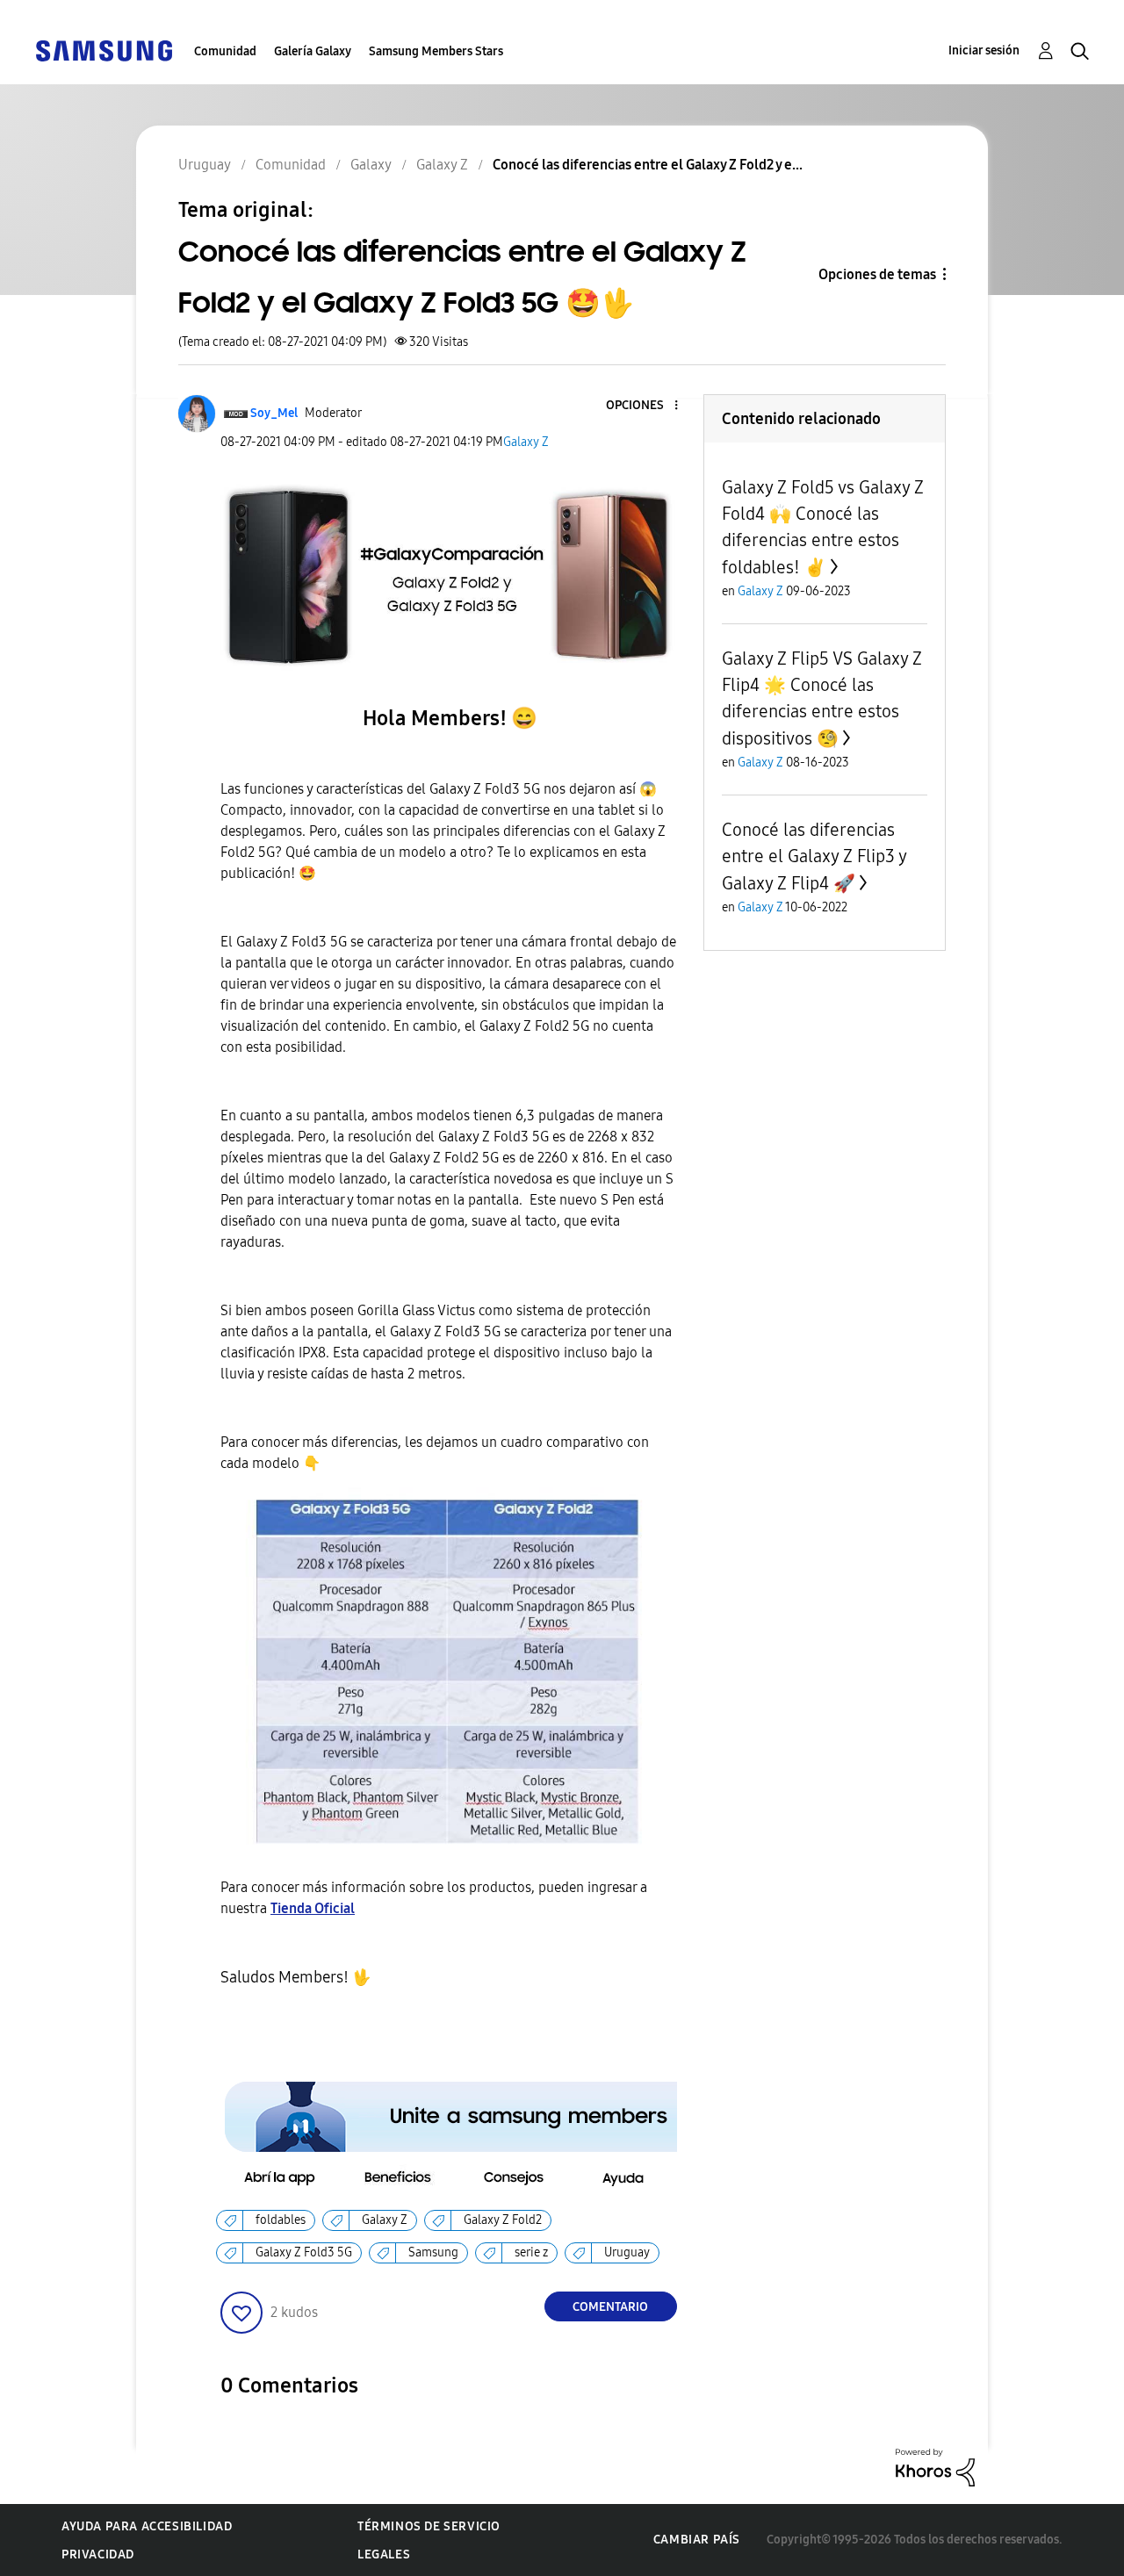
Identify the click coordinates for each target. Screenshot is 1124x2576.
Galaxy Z (526, 442)
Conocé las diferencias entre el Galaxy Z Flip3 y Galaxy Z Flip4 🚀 (814, 856)
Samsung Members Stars (436, 51)
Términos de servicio (429, 2526)
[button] (646, 406)
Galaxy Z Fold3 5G (304, 2252)
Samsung (433, 2252)
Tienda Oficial (313, 1908)
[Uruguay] (104, 50)
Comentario (610, 2307)
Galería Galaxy (313, 51)
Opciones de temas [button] (877, 274)
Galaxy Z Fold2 (503, 2220)
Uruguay (627, 2252)
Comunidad (225, 51)
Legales (384, 2554)
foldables (281, 2220)
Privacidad (98, 2554)
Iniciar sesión (984, 50)
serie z (531, 2252)
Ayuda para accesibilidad (147, 2526)
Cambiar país (697, 2540)
